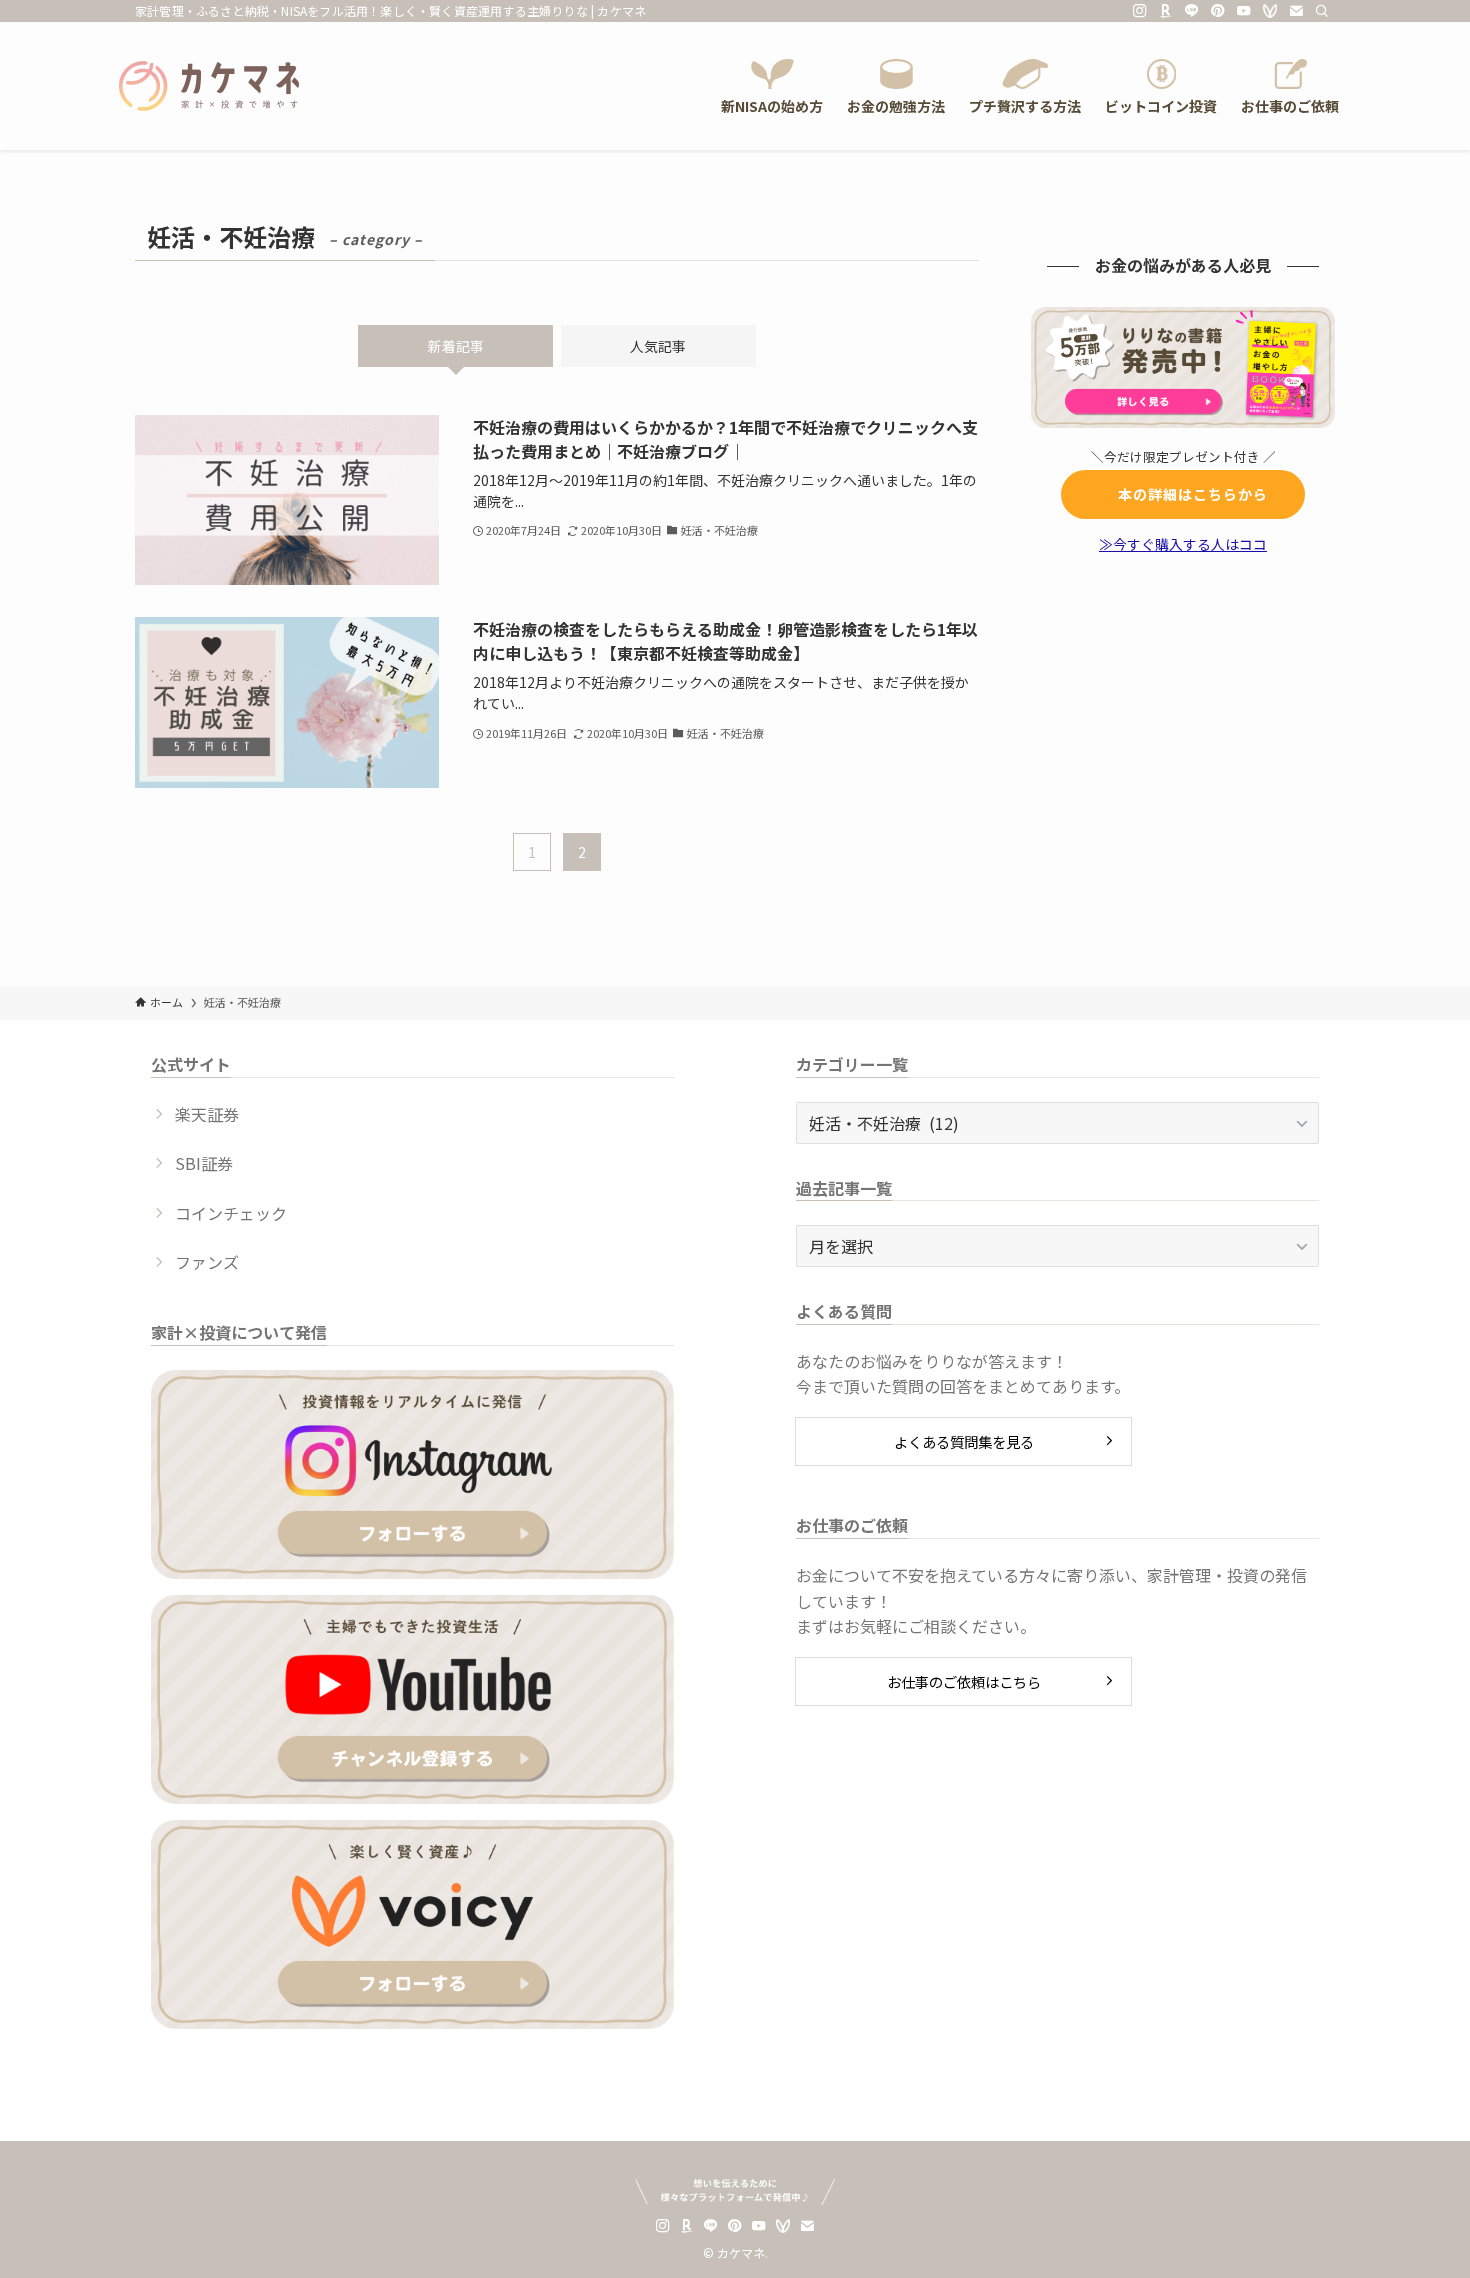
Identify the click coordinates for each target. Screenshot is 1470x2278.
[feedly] (1270, 11)
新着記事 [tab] (456, 346)
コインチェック (231, 1213)
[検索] (1322, 11)
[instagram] (1140, 11)
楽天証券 (207, 1114)
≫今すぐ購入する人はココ (1183, 544)
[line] (1192, 11)
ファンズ (207, 1262)
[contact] (1296, 11)
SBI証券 (204, 1163)
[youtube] (1244, 11)
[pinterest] (1218, 11)
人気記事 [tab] (658, 346)
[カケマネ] (209, 86)
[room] (1166, 11)
